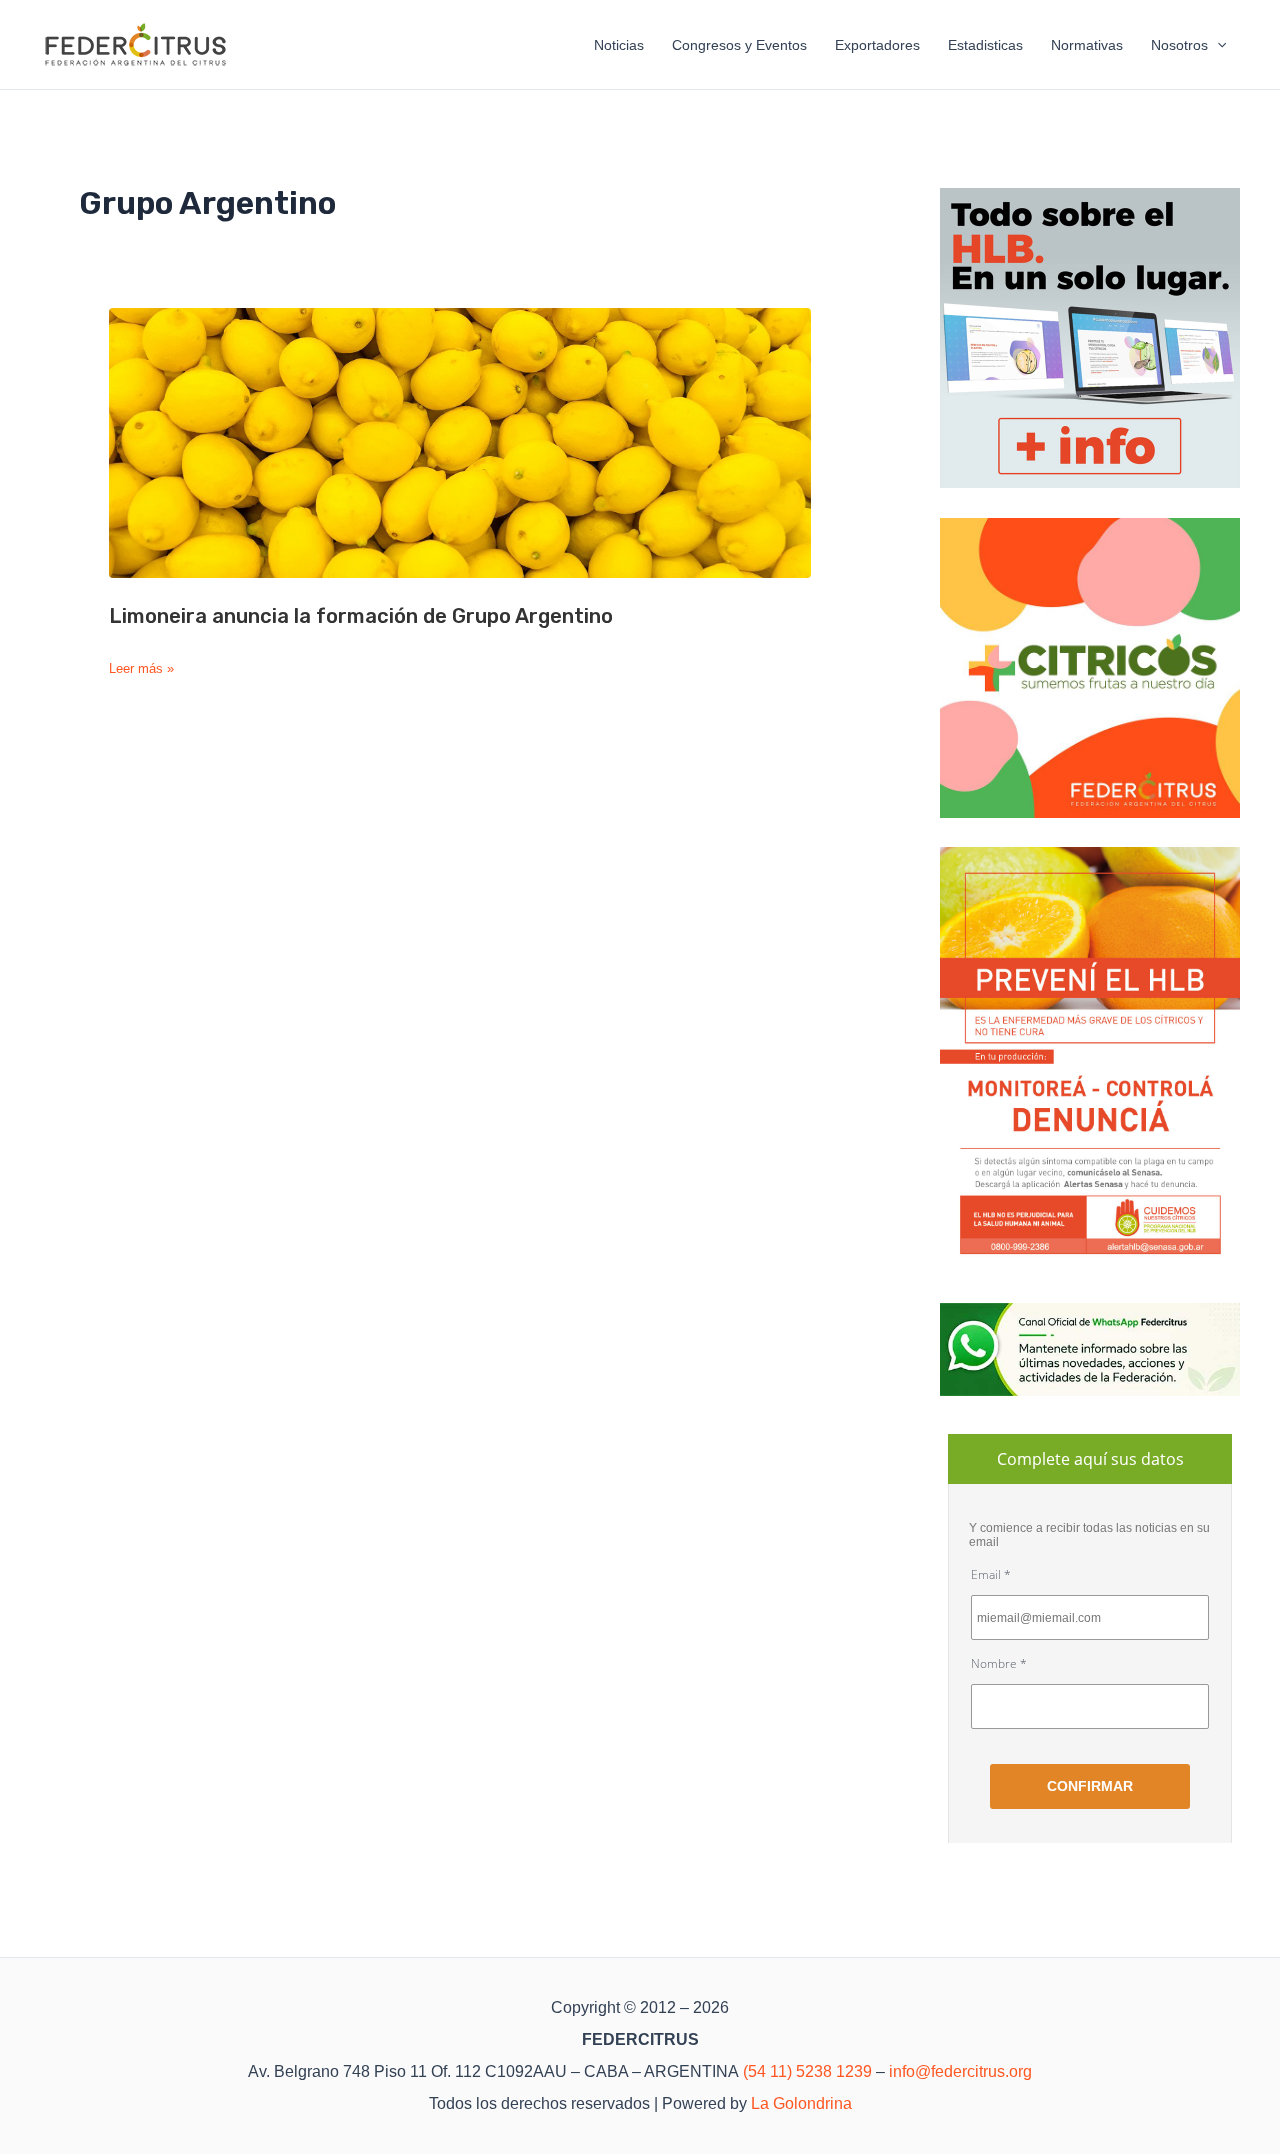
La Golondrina (801, 2103)
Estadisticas (985, 45)
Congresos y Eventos (739, 45)
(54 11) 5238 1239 (807, 2071)
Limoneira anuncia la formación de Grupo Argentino (361, 616)
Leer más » (141, 669)
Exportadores (877, 45)
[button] (1217, 45)
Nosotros (1179, 45)
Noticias (619, 45)
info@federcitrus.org (960, 2071)
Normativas (1087, 45)
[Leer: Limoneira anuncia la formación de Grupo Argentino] (460, 443)
